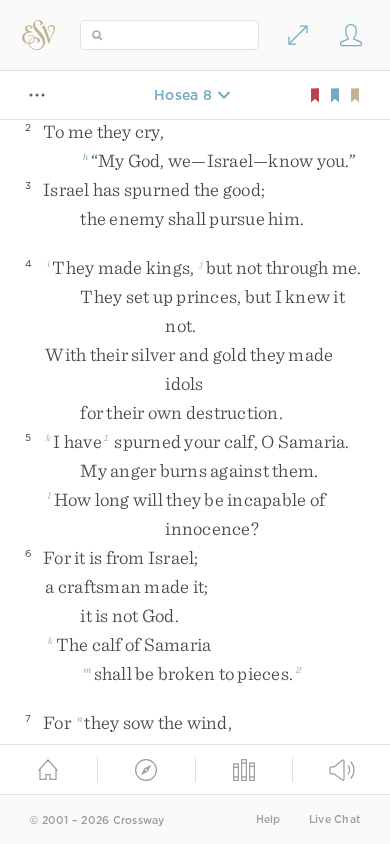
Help (268, 819)
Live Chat (334, 819)
